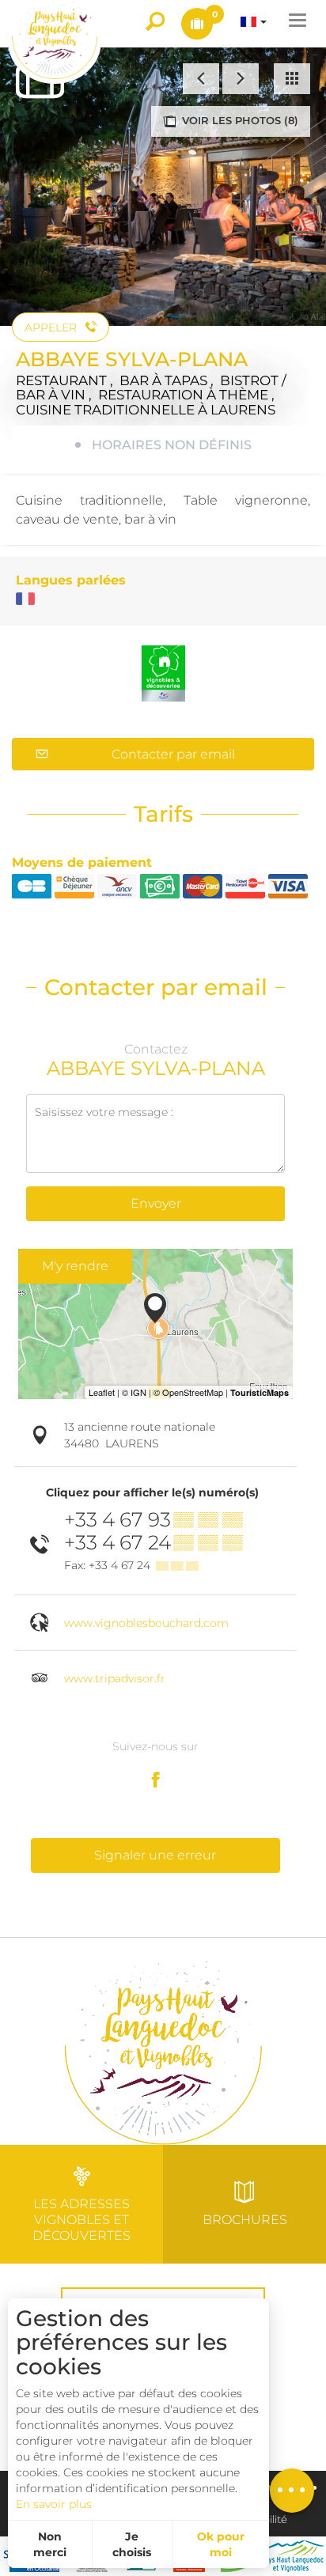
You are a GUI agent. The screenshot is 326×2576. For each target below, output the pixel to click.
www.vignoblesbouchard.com (146, 1623)
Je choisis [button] (132, 2544)
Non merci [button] (50, 2544)
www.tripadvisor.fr (115, 1678)
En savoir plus (54, 2504)
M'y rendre (75, 1266)
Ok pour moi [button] (221, 2544)
